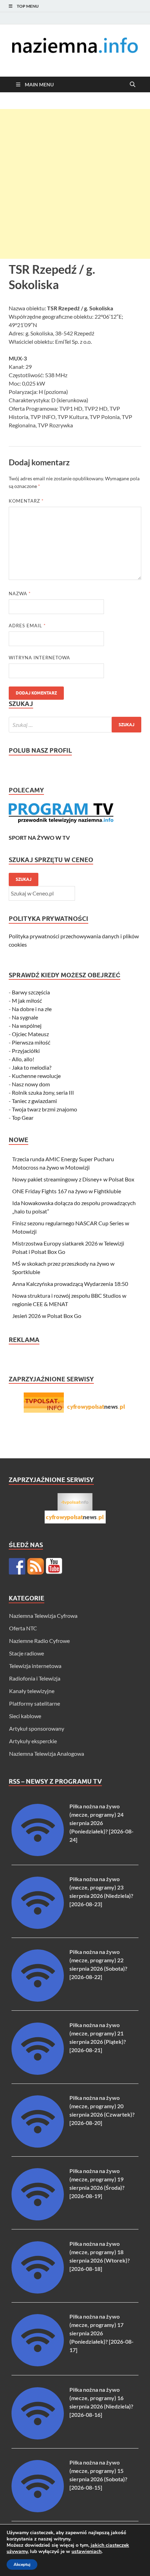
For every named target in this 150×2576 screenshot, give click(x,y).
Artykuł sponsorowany (37, 1728)
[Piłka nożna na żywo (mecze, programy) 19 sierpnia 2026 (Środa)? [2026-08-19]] (38, 2218)
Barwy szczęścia (31, 992)
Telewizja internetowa (35, 1666)
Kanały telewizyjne (32, 1691)
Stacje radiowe (27, 1653)
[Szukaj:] (75, 725)
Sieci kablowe (25, 1716)
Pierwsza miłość (31, 1042)
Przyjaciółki (26, 1051)
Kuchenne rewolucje (36, 1076)
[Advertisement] (75, 184)
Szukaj (24, 879)
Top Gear (23, 1118)
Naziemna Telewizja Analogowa (47, 1753)
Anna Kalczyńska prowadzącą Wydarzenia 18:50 (70, 1284)
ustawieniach (87, 2552)
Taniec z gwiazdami (34, 1101)
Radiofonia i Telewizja (35, 1678)
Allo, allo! (23, 1059)
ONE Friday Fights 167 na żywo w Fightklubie (67, 1191)
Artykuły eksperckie (33, 1741)
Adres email (27, 626)
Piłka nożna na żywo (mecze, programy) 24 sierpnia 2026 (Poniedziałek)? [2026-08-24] (102, 1823)
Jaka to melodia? (32, 1067)
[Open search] (133, 85)
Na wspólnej (27, 1026)
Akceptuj (22, 2565)
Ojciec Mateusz (30, 1034)
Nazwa (20, 593)
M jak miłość (27, 1000)
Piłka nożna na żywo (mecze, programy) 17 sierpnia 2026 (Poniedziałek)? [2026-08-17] (102, 2333)
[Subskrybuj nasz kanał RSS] (36, 1566)
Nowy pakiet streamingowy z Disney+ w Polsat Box (73, 1179)
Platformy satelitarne (35, 1703)
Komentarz (26, 501)
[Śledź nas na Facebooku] (17, 1566)
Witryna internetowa (39, 658)
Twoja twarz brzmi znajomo (44, 1109)
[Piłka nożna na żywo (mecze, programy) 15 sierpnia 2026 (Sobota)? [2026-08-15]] (38, 2510)
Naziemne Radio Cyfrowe (39, 1641)
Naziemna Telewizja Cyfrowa (43, 1616)
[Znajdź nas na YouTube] (54, 1566)
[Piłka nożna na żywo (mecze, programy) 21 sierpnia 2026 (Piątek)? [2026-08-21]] (38, 2073)
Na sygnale (25, 1017)
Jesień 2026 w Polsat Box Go (47, 1316)
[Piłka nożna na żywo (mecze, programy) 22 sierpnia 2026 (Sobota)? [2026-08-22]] (38, 1999)
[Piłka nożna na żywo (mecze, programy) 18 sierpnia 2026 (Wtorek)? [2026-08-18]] (38, 2291)
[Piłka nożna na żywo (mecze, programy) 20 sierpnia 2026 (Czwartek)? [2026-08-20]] (38, 2145)
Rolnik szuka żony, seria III (43, 1092)
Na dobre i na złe (32, 1009)
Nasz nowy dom (31, 1084)
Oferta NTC (23, 1628)
